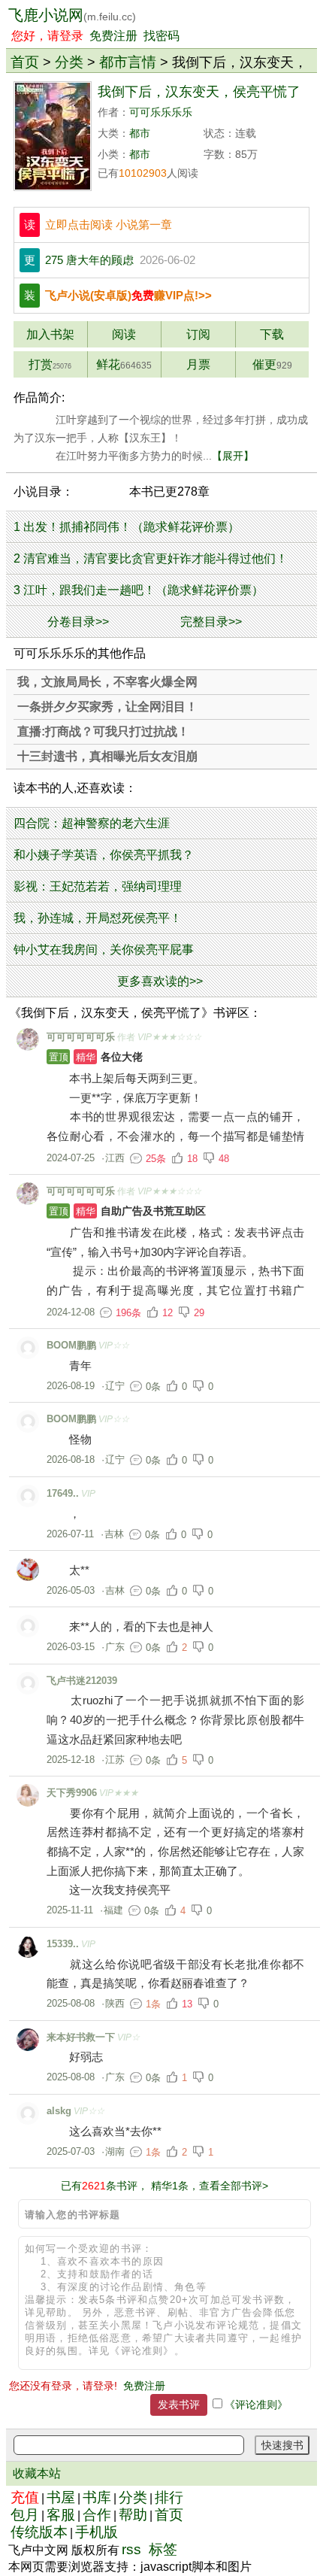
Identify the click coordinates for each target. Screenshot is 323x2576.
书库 (97, 2497)
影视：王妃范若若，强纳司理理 (98, 886)
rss (131, 2549)
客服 (61, 2515)
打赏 (50, 364)
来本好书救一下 (81, 2037)
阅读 (124, 334)
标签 (163, 2549)
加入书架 (50, 334)
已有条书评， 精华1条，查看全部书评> (165, 2186)
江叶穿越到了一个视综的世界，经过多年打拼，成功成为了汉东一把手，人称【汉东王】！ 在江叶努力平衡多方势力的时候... (161, 438)
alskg (59, 2111)
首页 (25, 62)
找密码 (161, 36)
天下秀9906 (72, 1793)
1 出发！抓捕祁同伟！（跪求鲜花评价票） (127, 527)
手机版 (97, 2532)
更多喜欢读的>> (160, 981)
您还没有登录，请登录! (63, 2386)
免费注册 (113, 36)
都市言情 (128, 62)
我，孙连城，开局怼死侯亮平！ (98, 918)
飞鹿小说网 (72, 15)
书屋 (61, 2497)
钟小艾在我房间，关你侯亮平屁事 (104, 950)
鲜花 (124, 364)
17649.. (63, 1493)
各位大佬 (96, 1057)
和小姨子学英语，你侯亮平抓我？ (104, 855)
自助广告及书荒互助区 (127, 1211)
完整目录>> (211, 622)
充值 (25, 2497)
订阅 (198, 334)
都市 (140, 134)
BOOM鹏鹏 (71, 1345)
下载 (272, 334)
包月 (25, 2515)
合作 (97, 2515)
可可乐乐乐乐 (161, 112)
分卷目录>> (78, 622)
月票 (198, 364)
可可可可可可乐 (81, 1037)
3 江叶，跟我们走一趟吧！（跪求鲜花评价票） (139, 590)
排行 (169, 2497)
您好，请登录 (47, 36)
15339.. (63, 1944)
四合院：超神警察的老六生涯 (92, 823)
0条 (153, 1387)
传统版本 (39, 2532)
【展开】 (233, 456)
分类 (69, 62)
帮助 (133, 2515)
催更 (272, 364)
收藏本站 (37, 2473)
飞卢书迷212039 (82, 1681)
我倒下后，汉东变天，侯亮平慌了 (199, 92)
